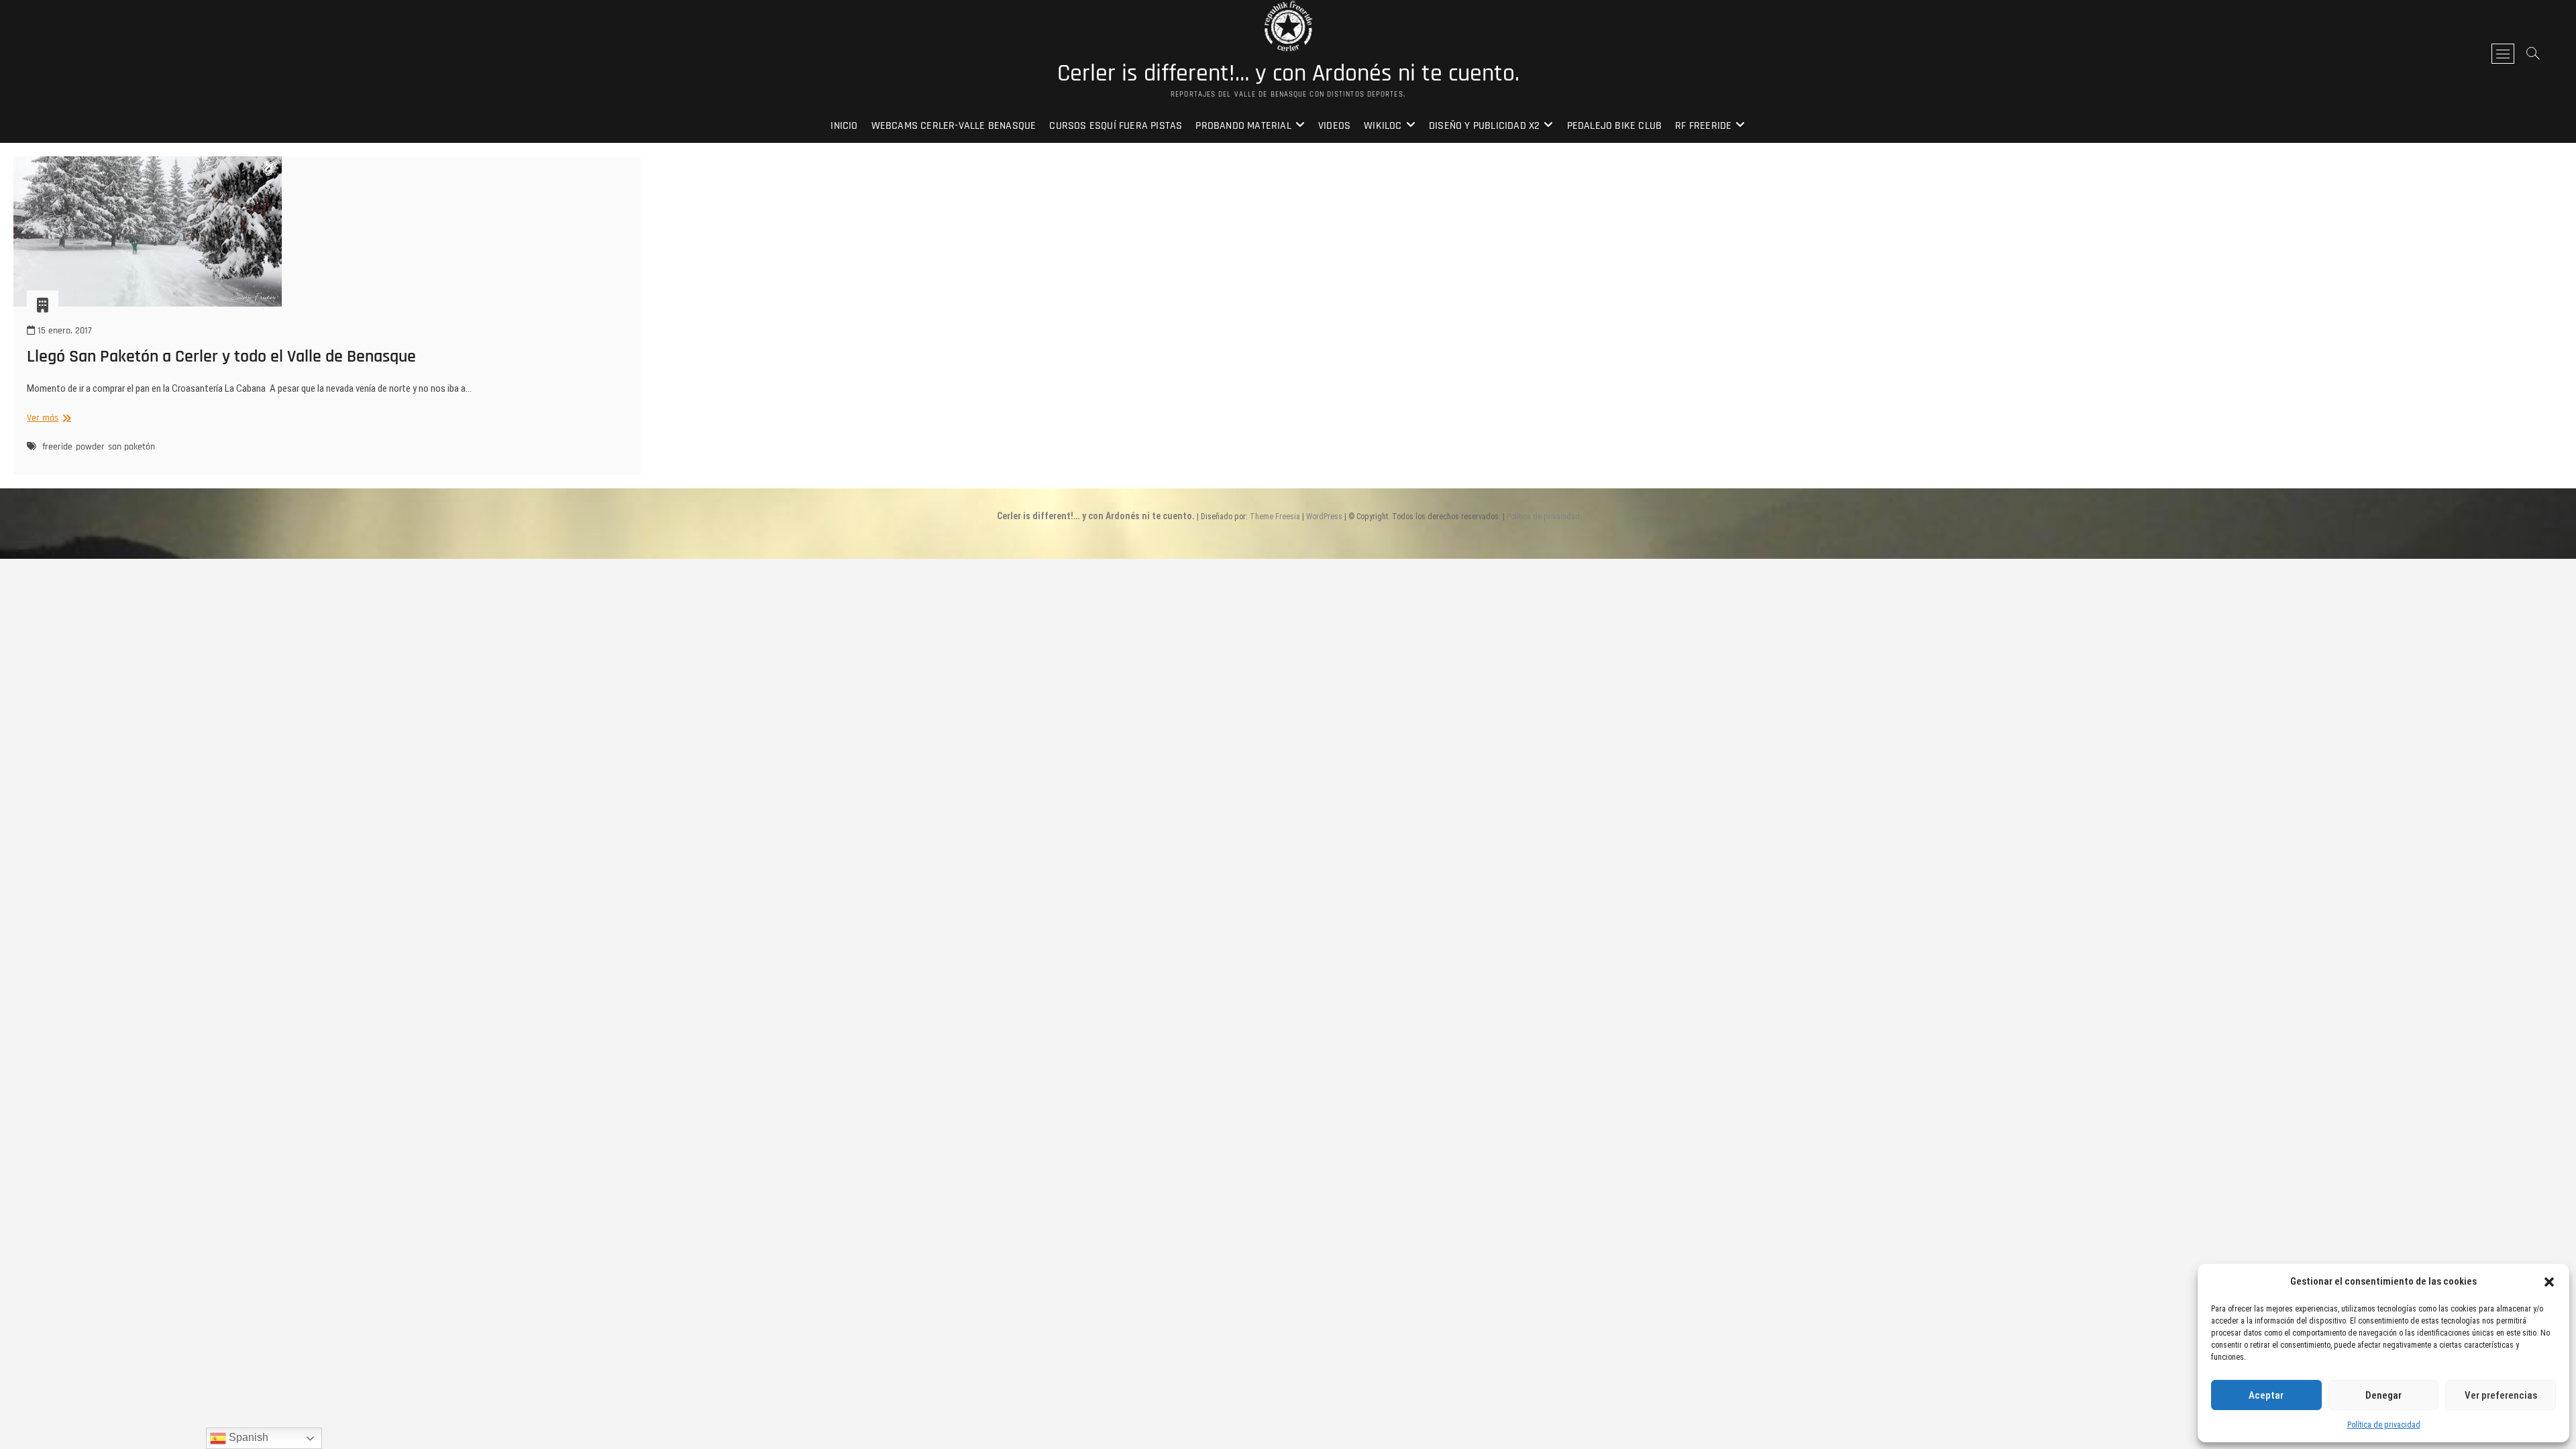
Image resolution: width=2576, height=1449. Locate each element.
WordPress (1324, 517)
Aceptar (2266, 1395)
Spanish (247, 1437)
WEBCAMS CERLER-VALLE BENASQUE (954, 126)
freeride (57, 447)
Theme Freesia (1275, 517)
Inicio (844, 126)
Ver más (47, 418)
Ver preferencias (2501, 1395)
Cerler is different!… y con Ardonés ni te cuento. (1288, 74)
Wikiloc (1383, 126)
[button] (2549, 1282)
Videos (1334, 126)
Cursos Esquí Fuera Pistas (1116, 126)
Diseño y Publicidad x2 (1484, 126)
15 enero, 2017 (63, 331)
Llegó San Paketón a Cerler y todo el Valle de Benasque (221, 357)
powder (90, 447)
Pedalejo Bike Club (1615, 126)
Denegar (2383, 1395)
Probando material (1243, 126)
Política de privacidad (2384, 1425)
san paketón (131, 447)
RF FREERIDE (1703, 126)
